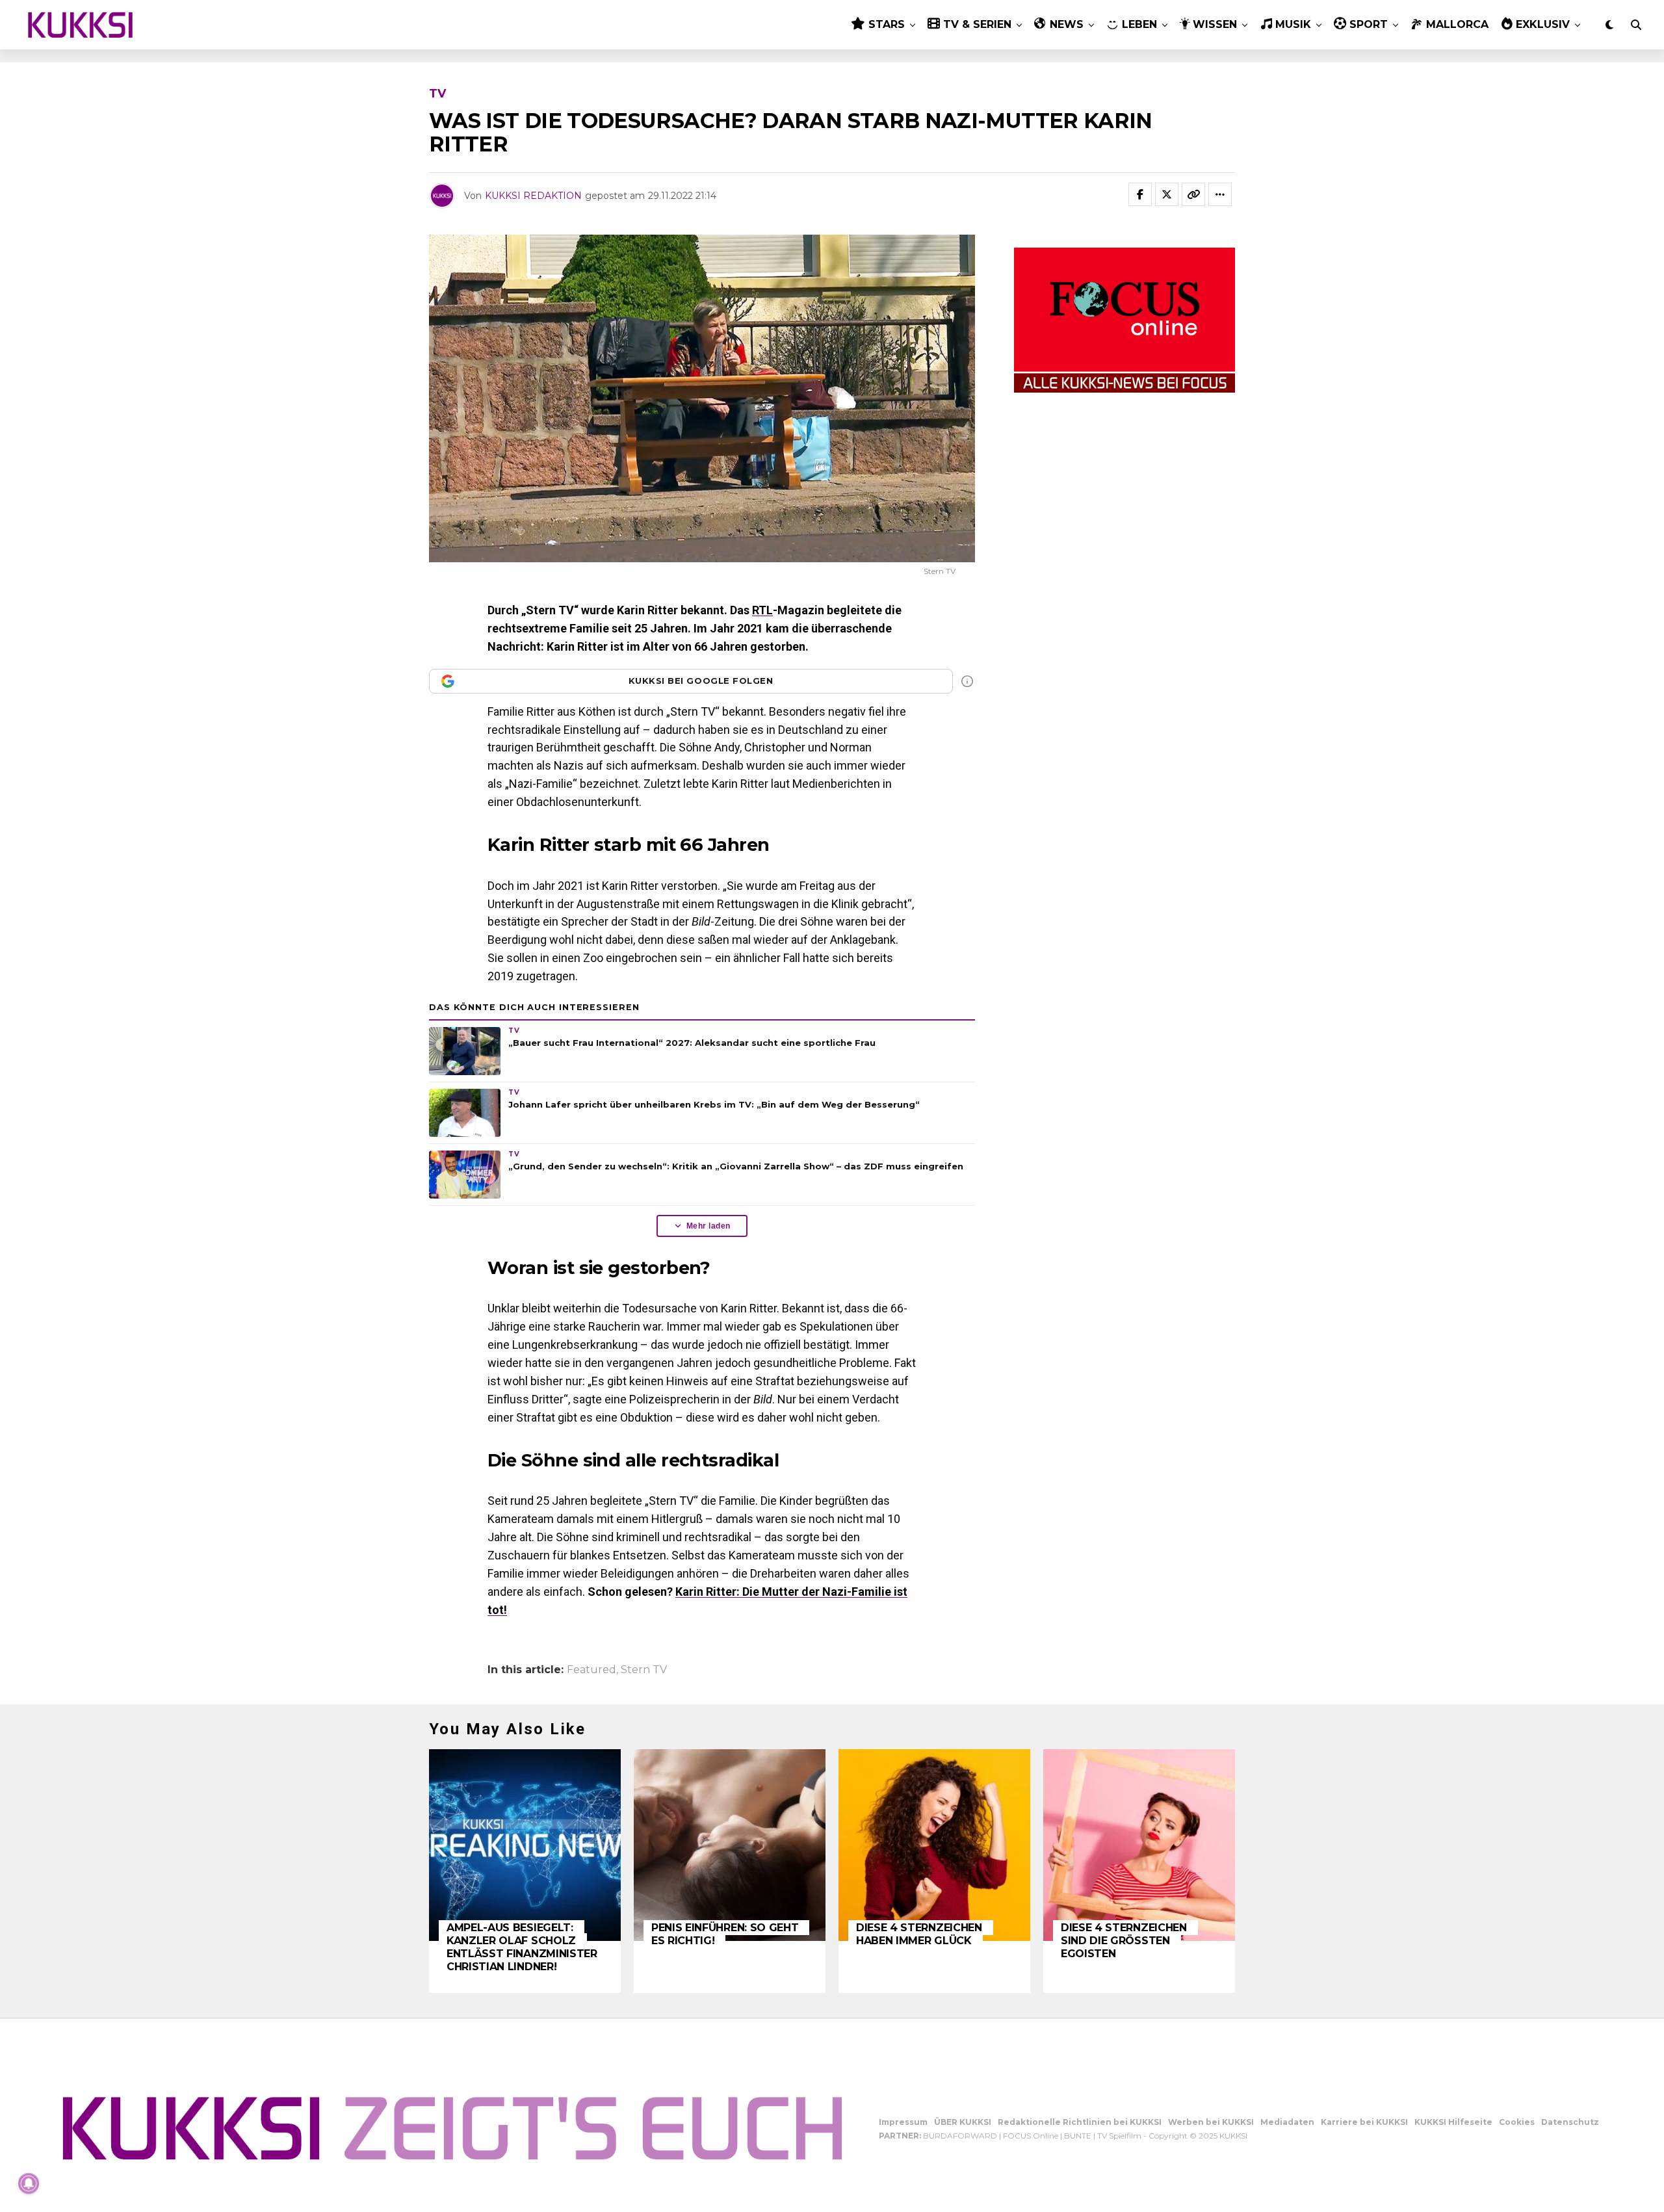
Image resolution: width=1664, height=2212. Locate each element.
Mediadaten (1287, 2122)
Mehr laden (708, 1226)
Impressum (903, 2122)
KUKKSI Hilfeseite (1453, 2122)
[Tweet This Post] (1167, 194)
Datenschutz (1570, 2122)
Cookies (1517, 2122)
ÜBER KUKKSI (963, 2122)
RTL (762, 610)
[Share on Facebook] (1140, 194)
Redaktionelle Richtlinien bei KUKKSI (1080, 2122)
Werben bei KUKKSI (1211, 2122)
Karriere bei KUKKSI (1364, 2122)
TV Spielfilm (1119, 2136)
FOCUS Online (1031, 2136)
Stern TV (644, 1670)
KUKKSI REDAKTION (533, 196)
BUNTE (1078, 2136)
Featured (591, 1670)
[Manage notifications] (29, 2183)
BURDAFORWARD (960, 2136)
